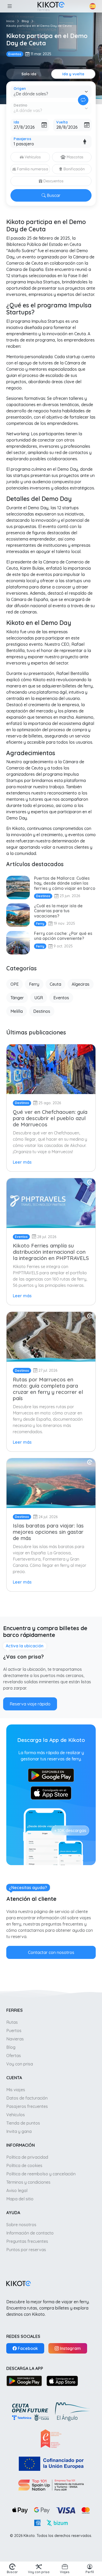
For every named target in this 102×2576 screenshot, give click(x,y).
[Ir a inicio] (51, 6)
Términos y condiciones (28, 2182)
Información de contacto (30, 2233)
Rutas (12, 2022)
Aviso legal (17, 2190)
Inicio (10, 21)
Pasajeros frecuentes (27, 2106)
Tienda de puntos (23, 2123)
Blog (25, 21)
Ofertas (14, 2056)
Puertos (14, 2031)
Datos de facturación (27, 2098)
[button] (9, 6)
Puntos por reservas (26, 2250)
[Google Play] (24, 2381)
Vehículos (16, 2115)
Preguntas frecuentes (27, 2241)
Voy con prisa (20, 2064)
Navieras (15, 2039)
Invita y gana (19, 2131)
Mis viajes (16, 2090)
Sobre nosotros (21, 2225)
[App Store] (62, 2381)
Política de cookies (24, 2165)
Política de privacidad (27, 2157)
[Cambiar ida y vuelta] (83, 100)
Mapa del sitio (20, 2199)
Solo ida (29, 74)
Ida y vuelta (73, 74)
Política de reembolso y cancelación (41, 2174)
